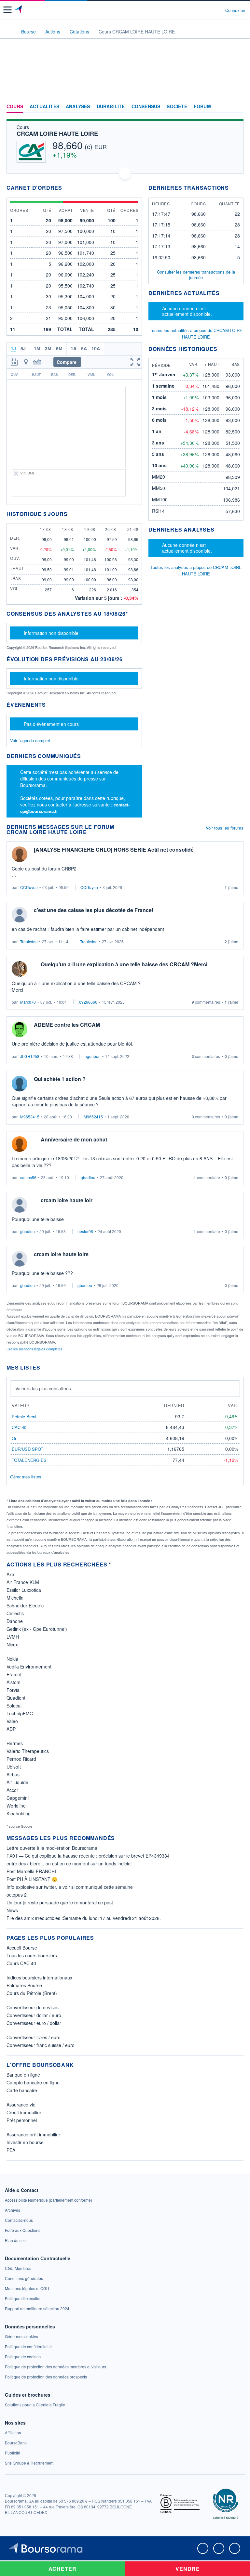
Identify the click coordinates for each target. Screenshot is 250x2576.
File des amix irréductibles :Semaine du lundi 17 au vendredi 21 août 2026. (84, 1918)
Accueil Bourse (22, 1948)
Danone (15, 1621)
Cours (15, 107)
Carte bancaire (22, 2090)
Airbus (13, 1774)
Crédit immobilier (24, 2112)
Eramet (14, 1674)
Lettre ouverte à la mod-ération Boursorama (52, 1848)
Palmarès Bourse (24, 1985)
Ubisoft (14, 1767)
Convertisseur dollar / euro (34, 2015)
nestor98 (85, 1231)
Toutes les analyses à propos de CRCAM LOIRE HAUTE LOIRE (196, 570)
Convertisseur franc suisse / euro (41, 2045)
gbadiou (88, 1177)
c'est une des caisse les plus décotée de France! (94, 910)
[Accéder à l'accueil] (9, 31)
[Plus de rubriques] (238, 107)
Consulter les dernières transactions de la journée (196, 275)
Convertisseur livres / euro (34, 2037)
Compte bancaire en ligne (33, 2082)
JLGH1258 (30, 1056)
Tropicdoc (29, 941)
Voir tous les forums (225, 828)
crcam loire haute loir (67, 1200)
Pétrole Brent (24, 1417)
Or (14, 1438)
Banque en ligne (23, 2075)
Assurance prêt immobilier (33, 2134)
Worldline (16, 1806)
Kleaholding (19, 1813)
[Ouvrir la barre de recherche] (208, 10)
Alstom (14, 1682)
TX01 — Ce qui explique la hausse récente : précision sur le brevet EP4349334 (88, 1856)
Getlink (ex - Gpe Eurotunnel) (37, 1629)
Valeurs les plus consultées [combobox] (43, 1388)
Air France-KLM (23, 1582)
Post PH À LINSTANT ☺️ (32, 1879)
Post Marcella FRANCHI (31, 1871)
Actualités (44, 107)
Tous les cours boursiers (32, 1955)
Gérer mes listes (26, 1477)
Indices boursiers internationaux (39, 1977)
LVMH (13, 1637)
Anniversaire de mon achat (74, 1139)
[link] (49, 2200)
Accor (12, 1790)
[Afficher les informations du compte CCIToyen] (20, 854)
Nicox (12, 1644)
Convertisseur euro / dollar (34, 2023)
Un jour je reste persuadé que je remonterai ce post (60, 1902)
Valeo (12, 1721)
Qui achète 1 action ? (60, 1079)
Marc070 (28, 1002)
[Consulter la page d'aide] (218, 10)
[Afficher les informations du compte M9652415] (20, 1084)
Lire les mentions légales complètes (35, 1349)
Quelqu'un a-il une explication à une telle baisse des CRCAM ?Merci (124, 964)
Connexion (235, 10)
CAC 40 (19, 1427)
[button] (7, 10)
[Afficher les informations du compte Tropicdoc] (20, 915)
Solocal (14, 1706)
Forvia (13, 1690)
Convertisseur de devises (33, 2007)
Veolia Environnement (29, 1667)
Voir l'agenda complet (30, 740)
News (12, 1910)
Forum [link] (202, 107)
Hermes (15, 1743)
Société (177, 107)
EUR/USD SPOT (28, 1449)
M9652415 (30, 1117)
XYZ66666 (88, 1002)
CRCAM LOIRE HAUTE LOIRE (57, 134)
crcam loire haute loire (61, 1254)
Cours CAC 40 (21, 1963)
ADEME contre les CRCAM (67, 1025)
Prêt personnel (22, 2120)
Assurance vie (21, 2105)
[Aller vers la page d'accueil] (19, 10)
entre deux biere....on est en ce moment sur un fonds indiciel (69, 1863)
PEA (11, 2150)
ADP (11, 1729)
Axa (10, 1574)
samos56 (28, 1177)
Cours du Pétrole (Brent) (32, 1993)
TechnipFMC (20, 1713)
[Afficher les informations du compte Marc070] (20, 969)
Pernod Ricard (21, 1759)
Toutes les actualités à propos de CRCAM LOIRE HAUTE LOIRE (196, 334)
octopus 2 (17, 1895)
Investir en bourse (25, 2142)
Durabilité (111, 107)
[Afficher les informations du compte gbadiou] (20, 1205)
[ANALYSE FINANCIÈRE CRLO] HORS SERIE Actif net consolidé (114, 850)
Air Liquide (17, 1782)
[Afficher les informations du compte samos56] (20, 1144)
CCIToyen (29, 887)
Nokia (12, 1659)
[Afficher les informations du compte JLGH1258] (20, 1029)
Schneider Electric (25, 1605)
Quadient (16, 1698)
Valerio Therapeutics (28, 1751)
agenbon (93, 1056)
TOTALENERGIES (29, 1460)
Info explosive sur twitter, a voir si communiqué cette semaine (70, 1887)
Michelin (15, 1598)
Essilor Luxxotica (24, 1590)
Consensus (146, 107)
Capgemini (18, 1798)
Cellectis (15, 1613)
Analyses (78, 107)
